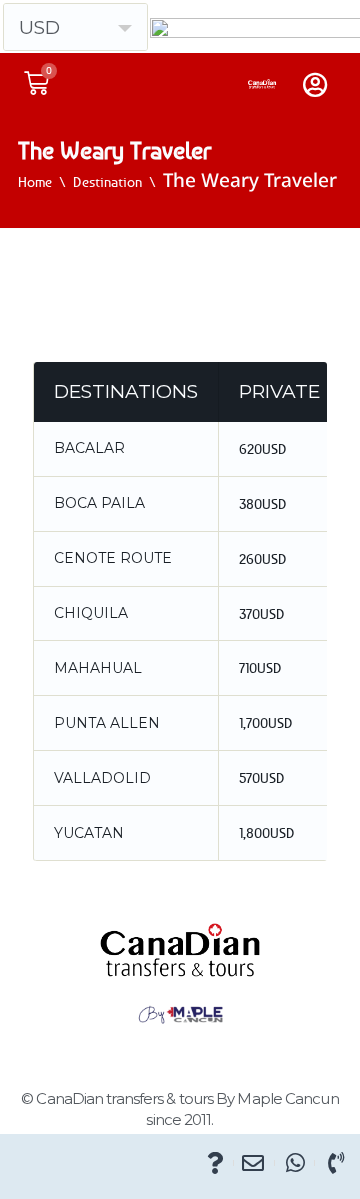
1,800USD (267, 832)
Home (35, 181)
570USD (262, 777)
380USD (263, 503)
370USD (262, 613)
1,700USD (266, 722)
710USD (260, 667)
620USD (263, 448)
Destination (107, 181)
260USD (263, 558)
